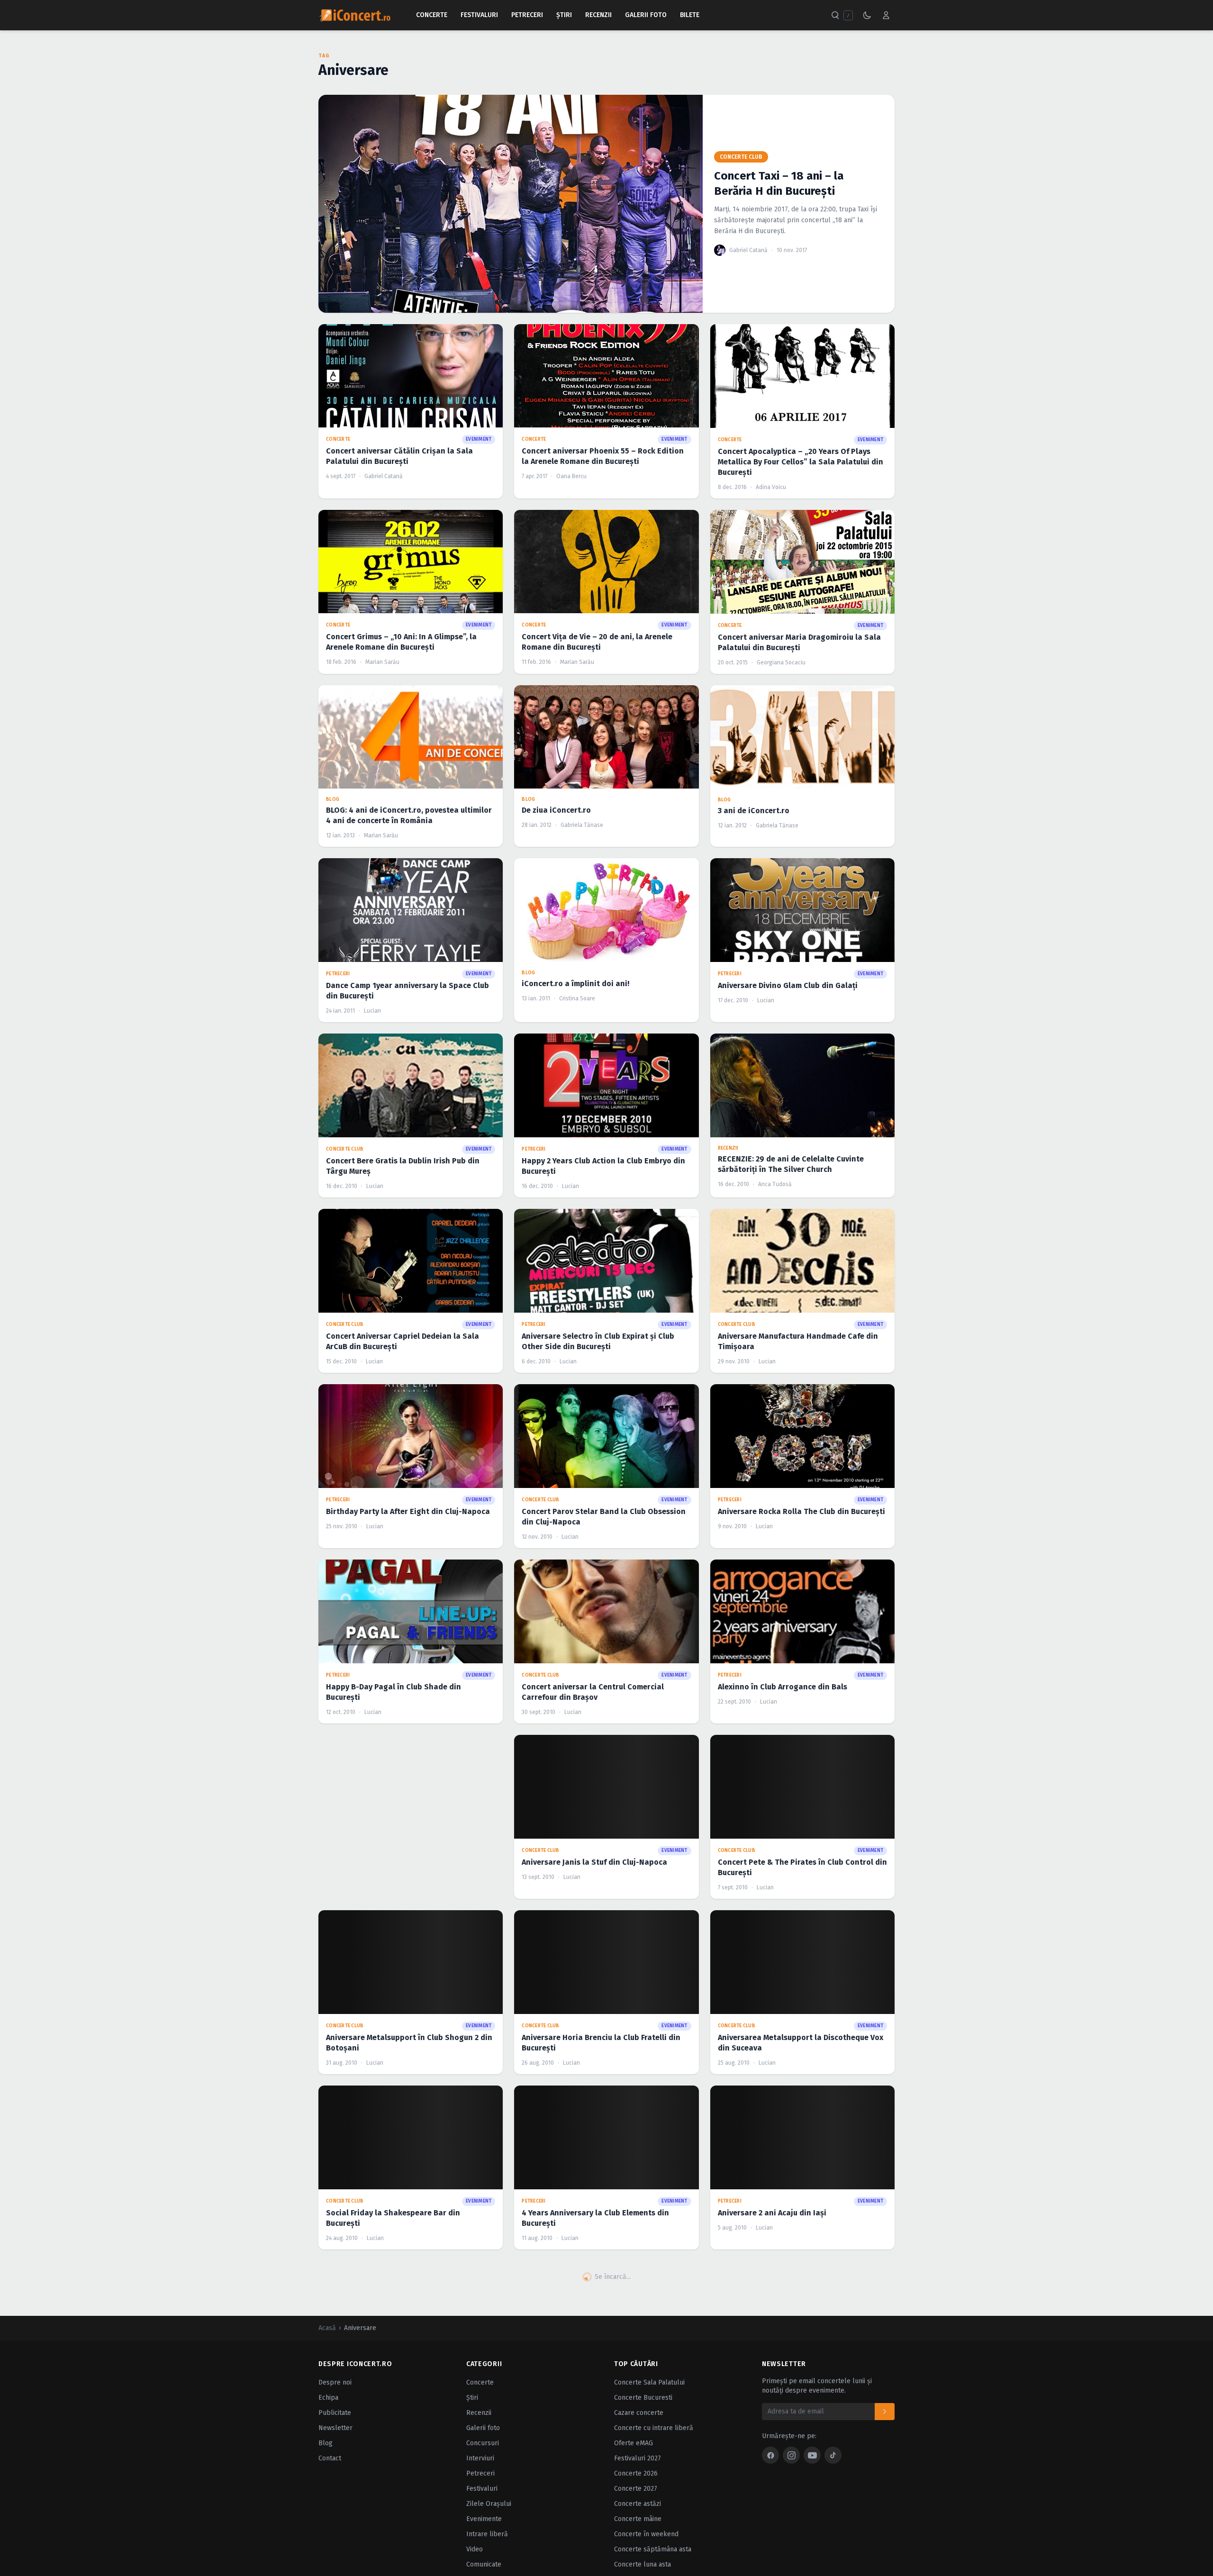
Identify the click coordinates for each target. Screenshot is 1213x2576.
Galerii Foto (646, 15)
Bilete (690, 15)
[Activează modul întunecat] (867, 15)
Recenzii (598, 15)
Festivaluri (479, 15)
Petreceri (527, 15)
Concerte (432, 15)
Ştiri (564, 15)
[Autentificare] (886, 15)
